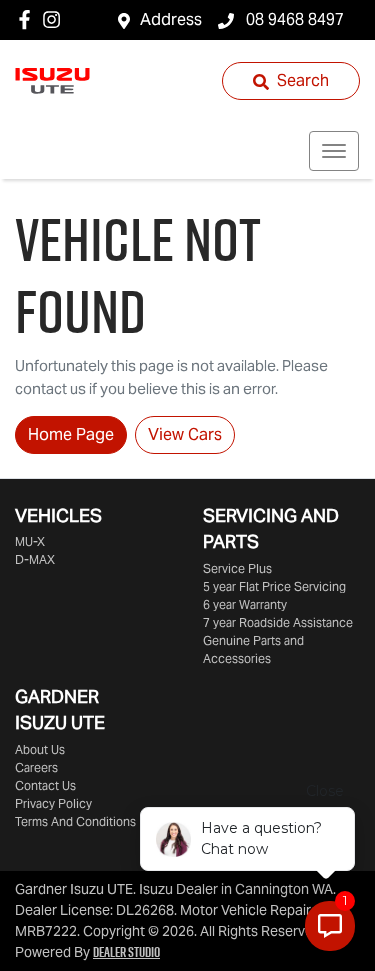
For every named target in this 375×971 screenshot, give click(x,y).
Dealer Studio (126, 952)
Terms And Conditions (75, 821)
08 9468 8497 (293, 19)
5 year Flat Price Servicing (274, 586)
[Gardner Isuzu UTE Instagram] (55, 19)
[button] (334, 151)
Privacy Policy (53, 803)
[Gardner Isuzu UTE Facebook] (28, 19)
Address (171, 19)
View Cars (185, 434)
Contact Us (45, 785)
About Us (40, 749)
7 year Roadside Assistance (278, 622)
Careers (36, 767)
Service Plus (237, 568)
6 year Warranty (245, 604)
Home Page (71, 434)
